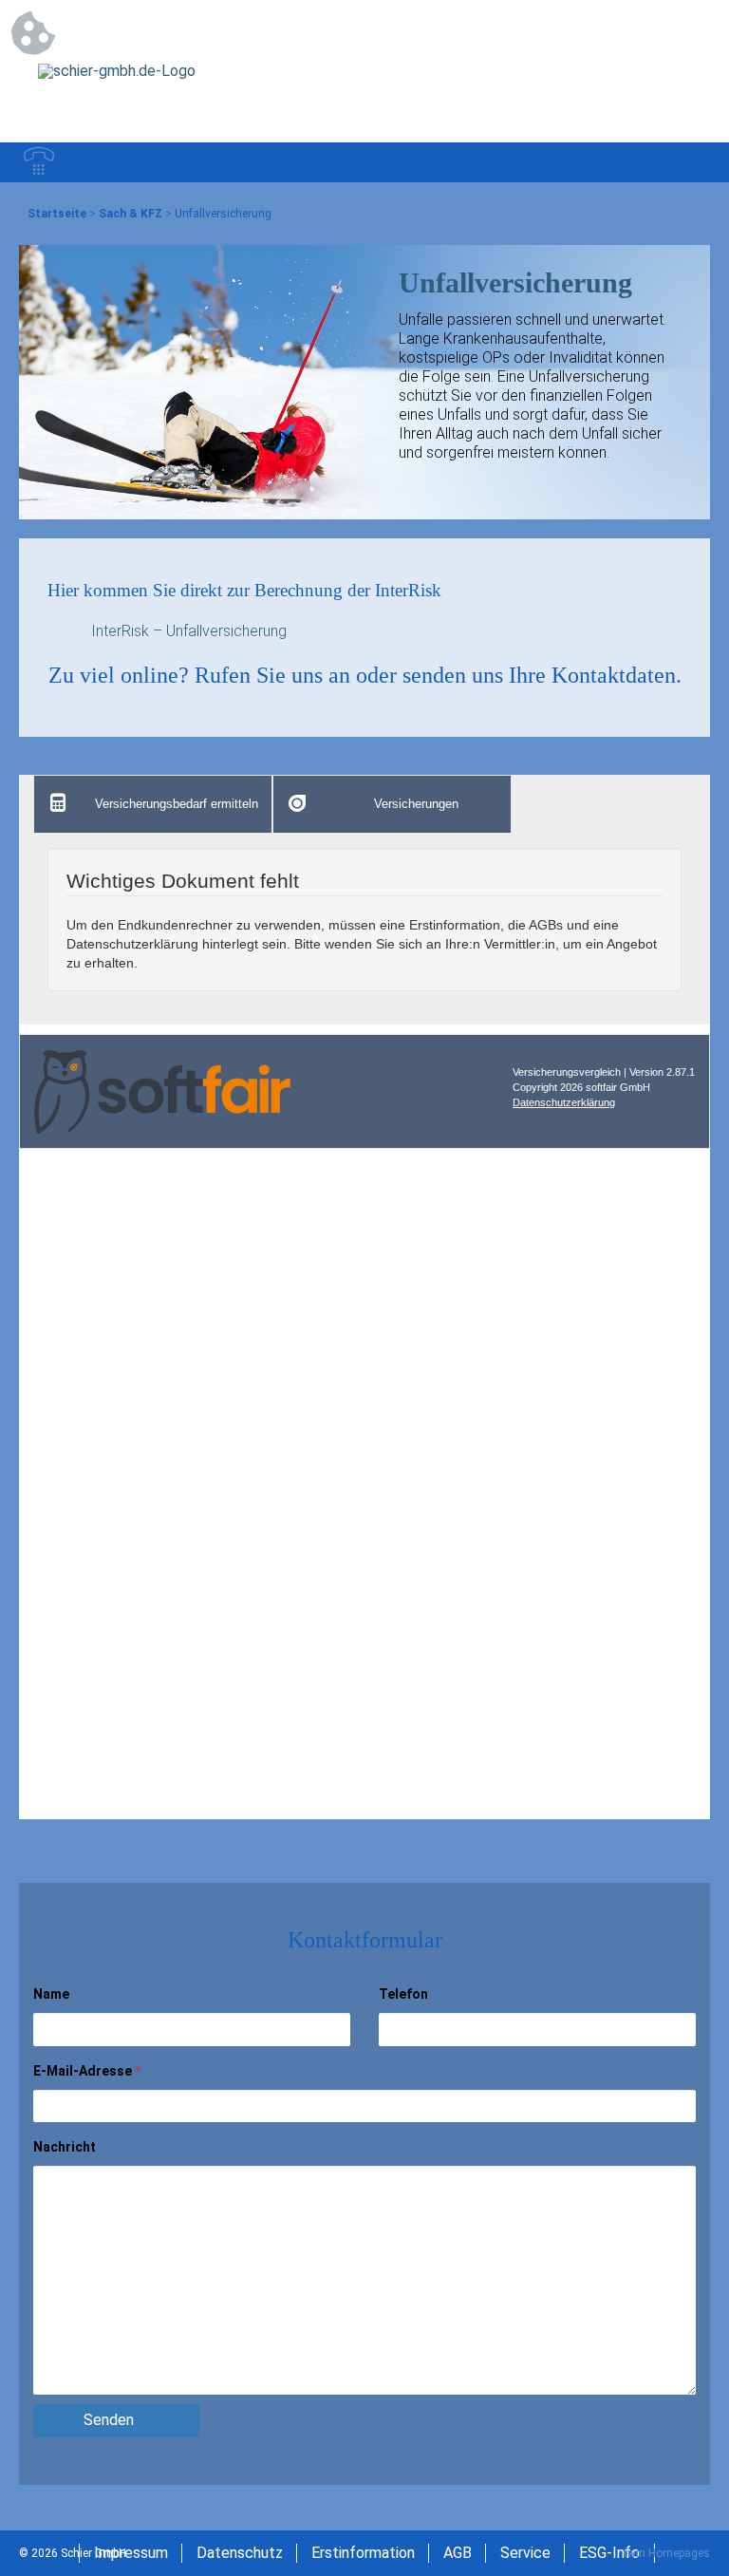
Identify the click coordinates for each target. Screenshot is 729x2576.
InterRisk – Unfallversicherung (189, 631)
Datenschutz (240, 2553)
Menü (690, 162)
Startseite (57, 214)
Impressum (131, 2553)
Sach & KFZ (131, 214)
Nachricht (65, 2147)
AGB (458, 2553)
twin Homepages (667, 2553)
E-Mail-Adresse (87, 2071)
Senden (109, 2420)
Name (51, 1994)
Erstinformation (363, 2553)
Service (525, 2553)
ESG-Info (609, 2553)
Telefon (403, 1994)
